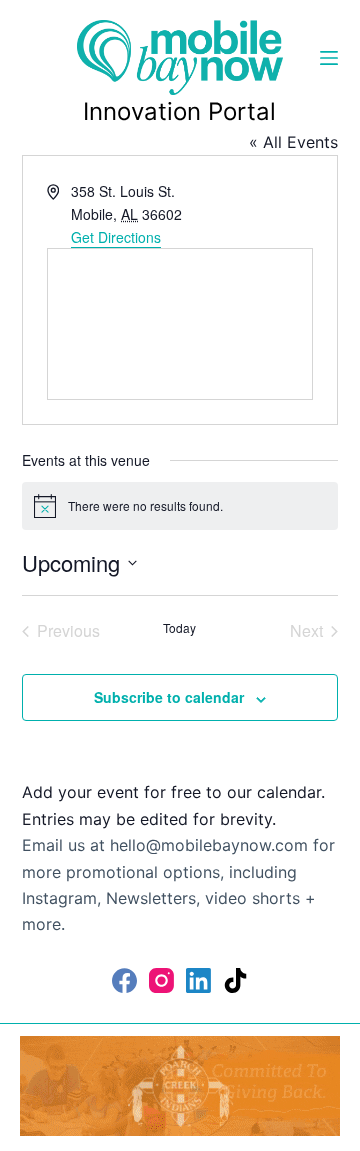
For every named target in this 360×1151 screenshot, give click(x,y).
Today (179, 628)
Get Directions (116, 237)
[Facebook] (124, 980)
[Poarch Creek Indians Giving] (180, 1084)
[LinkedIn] (198, 980)
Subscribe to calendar (169, 697)
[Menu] (329, 58)
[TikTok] (235, 980)
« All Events (293, 142)
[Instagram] (161, 980)
